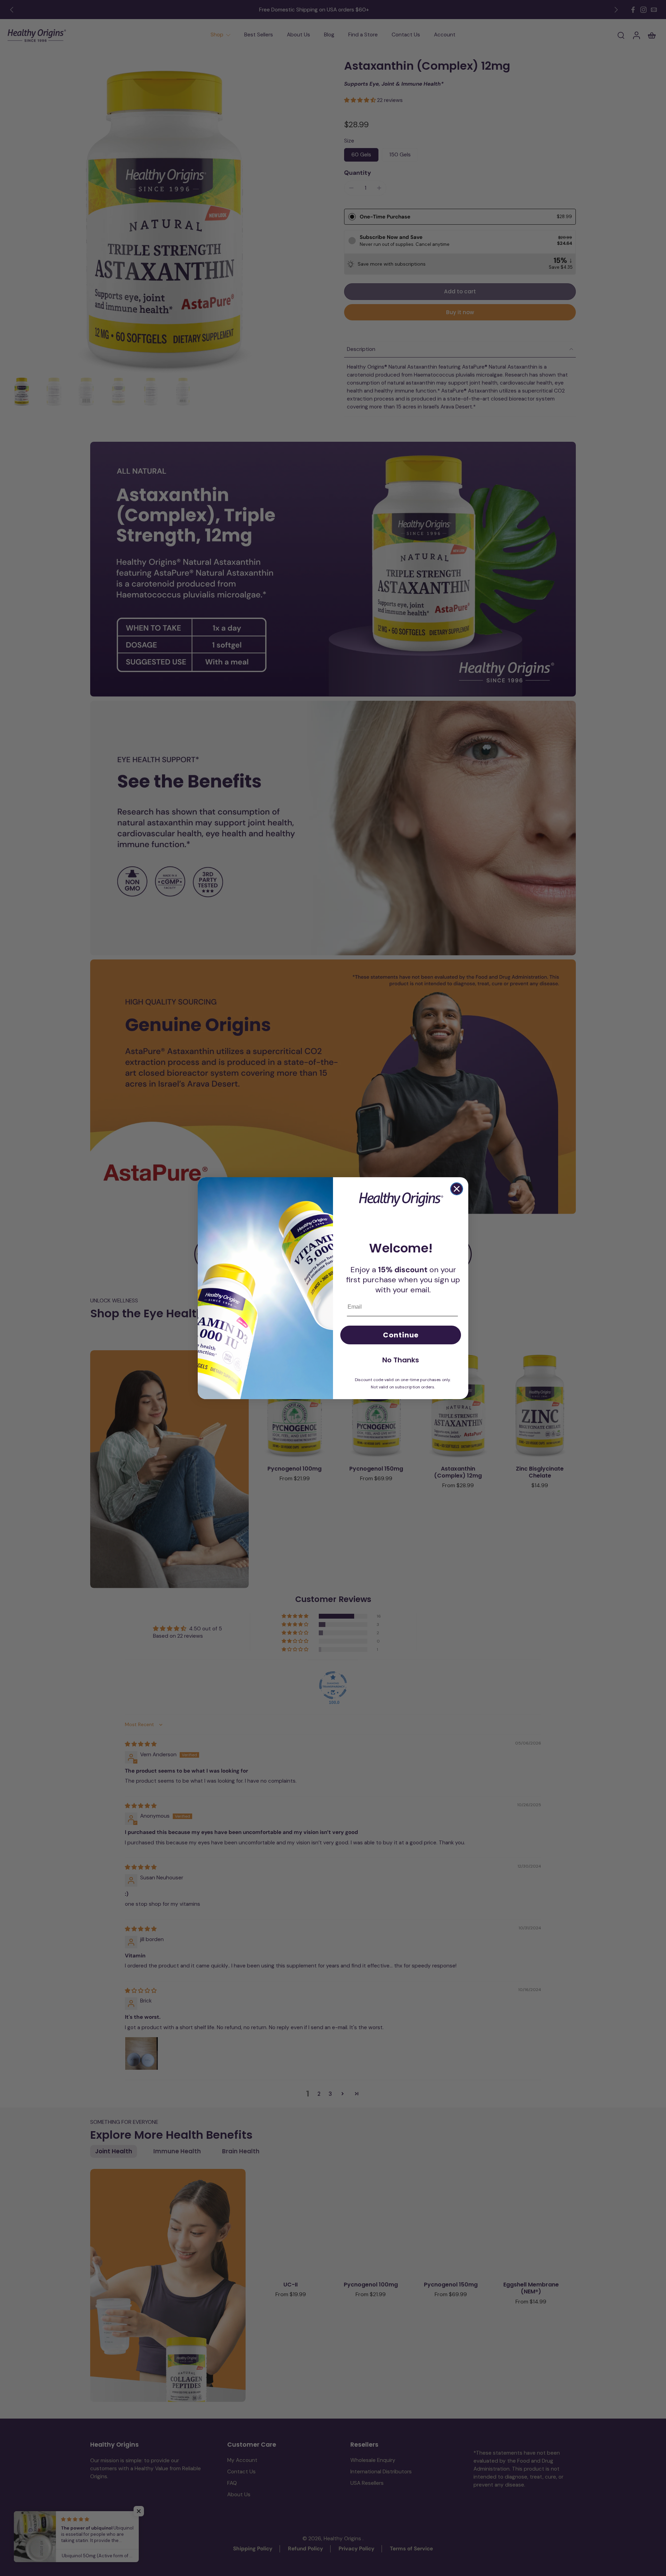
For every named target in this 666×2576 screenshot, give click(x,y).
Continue (401, 1335)
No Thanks (401, 1360)
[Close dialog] (457, 1189)
